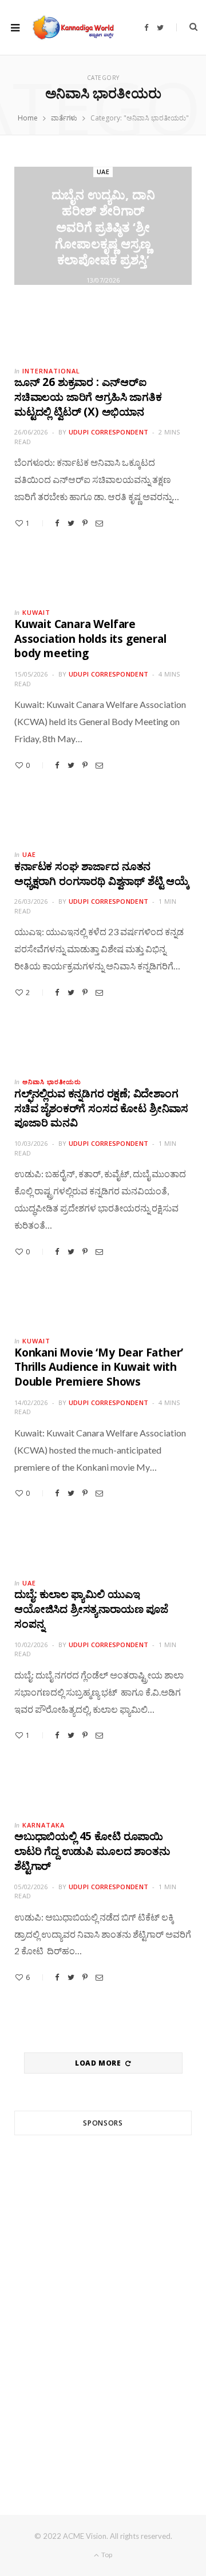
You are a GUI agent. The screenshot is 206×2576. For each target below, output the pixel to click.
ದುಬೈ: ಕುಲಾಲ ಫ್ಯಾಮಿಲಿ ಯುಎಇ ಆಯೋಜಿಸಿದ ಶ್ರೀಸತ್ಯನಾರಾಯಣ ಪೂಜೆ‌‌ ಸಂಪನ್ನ (91, 1609)
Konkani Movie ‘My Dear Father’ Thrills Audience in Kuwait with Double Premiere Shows (99, 1367)
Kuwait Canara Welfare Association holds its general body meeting (90, 639)
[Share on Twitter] (71, 523)
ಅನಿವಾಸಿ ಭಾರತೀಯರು (52, 1082)
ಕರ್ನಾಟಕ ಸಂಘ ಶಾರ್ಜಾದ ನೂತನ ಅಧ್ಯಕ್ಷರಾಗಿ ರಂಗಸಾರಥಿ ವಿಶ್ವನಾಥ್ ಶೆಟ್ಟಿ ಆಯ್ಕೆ (102, 874)
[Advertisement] (103, 2304)
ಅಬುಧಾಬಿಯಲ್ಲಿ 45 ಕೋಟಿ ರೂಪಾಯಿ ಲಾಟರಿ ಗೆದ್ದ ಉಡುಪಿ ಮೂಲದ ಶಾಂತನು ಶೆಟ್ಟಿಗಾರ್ (92, 1851)
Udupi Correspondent (108, 432)
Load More (99, 2063)
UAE (103, 172)
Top (106, 2555)
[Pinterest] (85, 523)
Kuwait (36, 612)
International (51, 371)
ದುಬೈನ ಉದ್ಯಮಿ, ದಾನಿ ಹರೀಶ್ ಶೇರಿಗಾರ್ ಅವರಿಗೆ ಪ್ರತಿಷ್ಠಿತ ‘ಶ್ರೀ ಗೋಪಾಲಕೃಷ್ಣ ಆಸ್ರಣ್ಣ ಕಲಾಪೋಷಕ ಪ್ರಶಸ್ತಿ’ (103, 227)
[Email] (99, 523)
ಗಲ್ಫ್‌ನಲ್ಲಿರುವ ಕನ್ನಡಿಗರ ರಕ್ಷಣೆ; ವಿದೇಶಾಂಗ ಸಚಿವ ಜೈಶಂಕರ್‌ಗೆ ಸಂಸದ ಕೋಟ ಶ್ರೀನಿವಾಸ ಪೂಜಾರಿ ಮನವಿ (101, 1108)
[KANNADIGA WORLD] (73, 27)
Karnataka (43, 1825)
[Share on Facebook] (57, 523)
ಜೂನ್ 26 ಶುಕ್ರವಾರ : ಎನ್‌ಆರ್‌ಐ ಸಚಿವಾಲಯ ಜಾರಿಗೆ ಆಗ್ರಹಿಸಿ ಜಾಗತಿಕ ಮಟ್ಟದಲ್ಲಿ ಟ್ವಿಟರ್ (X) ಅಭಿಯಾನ (88, 397)
